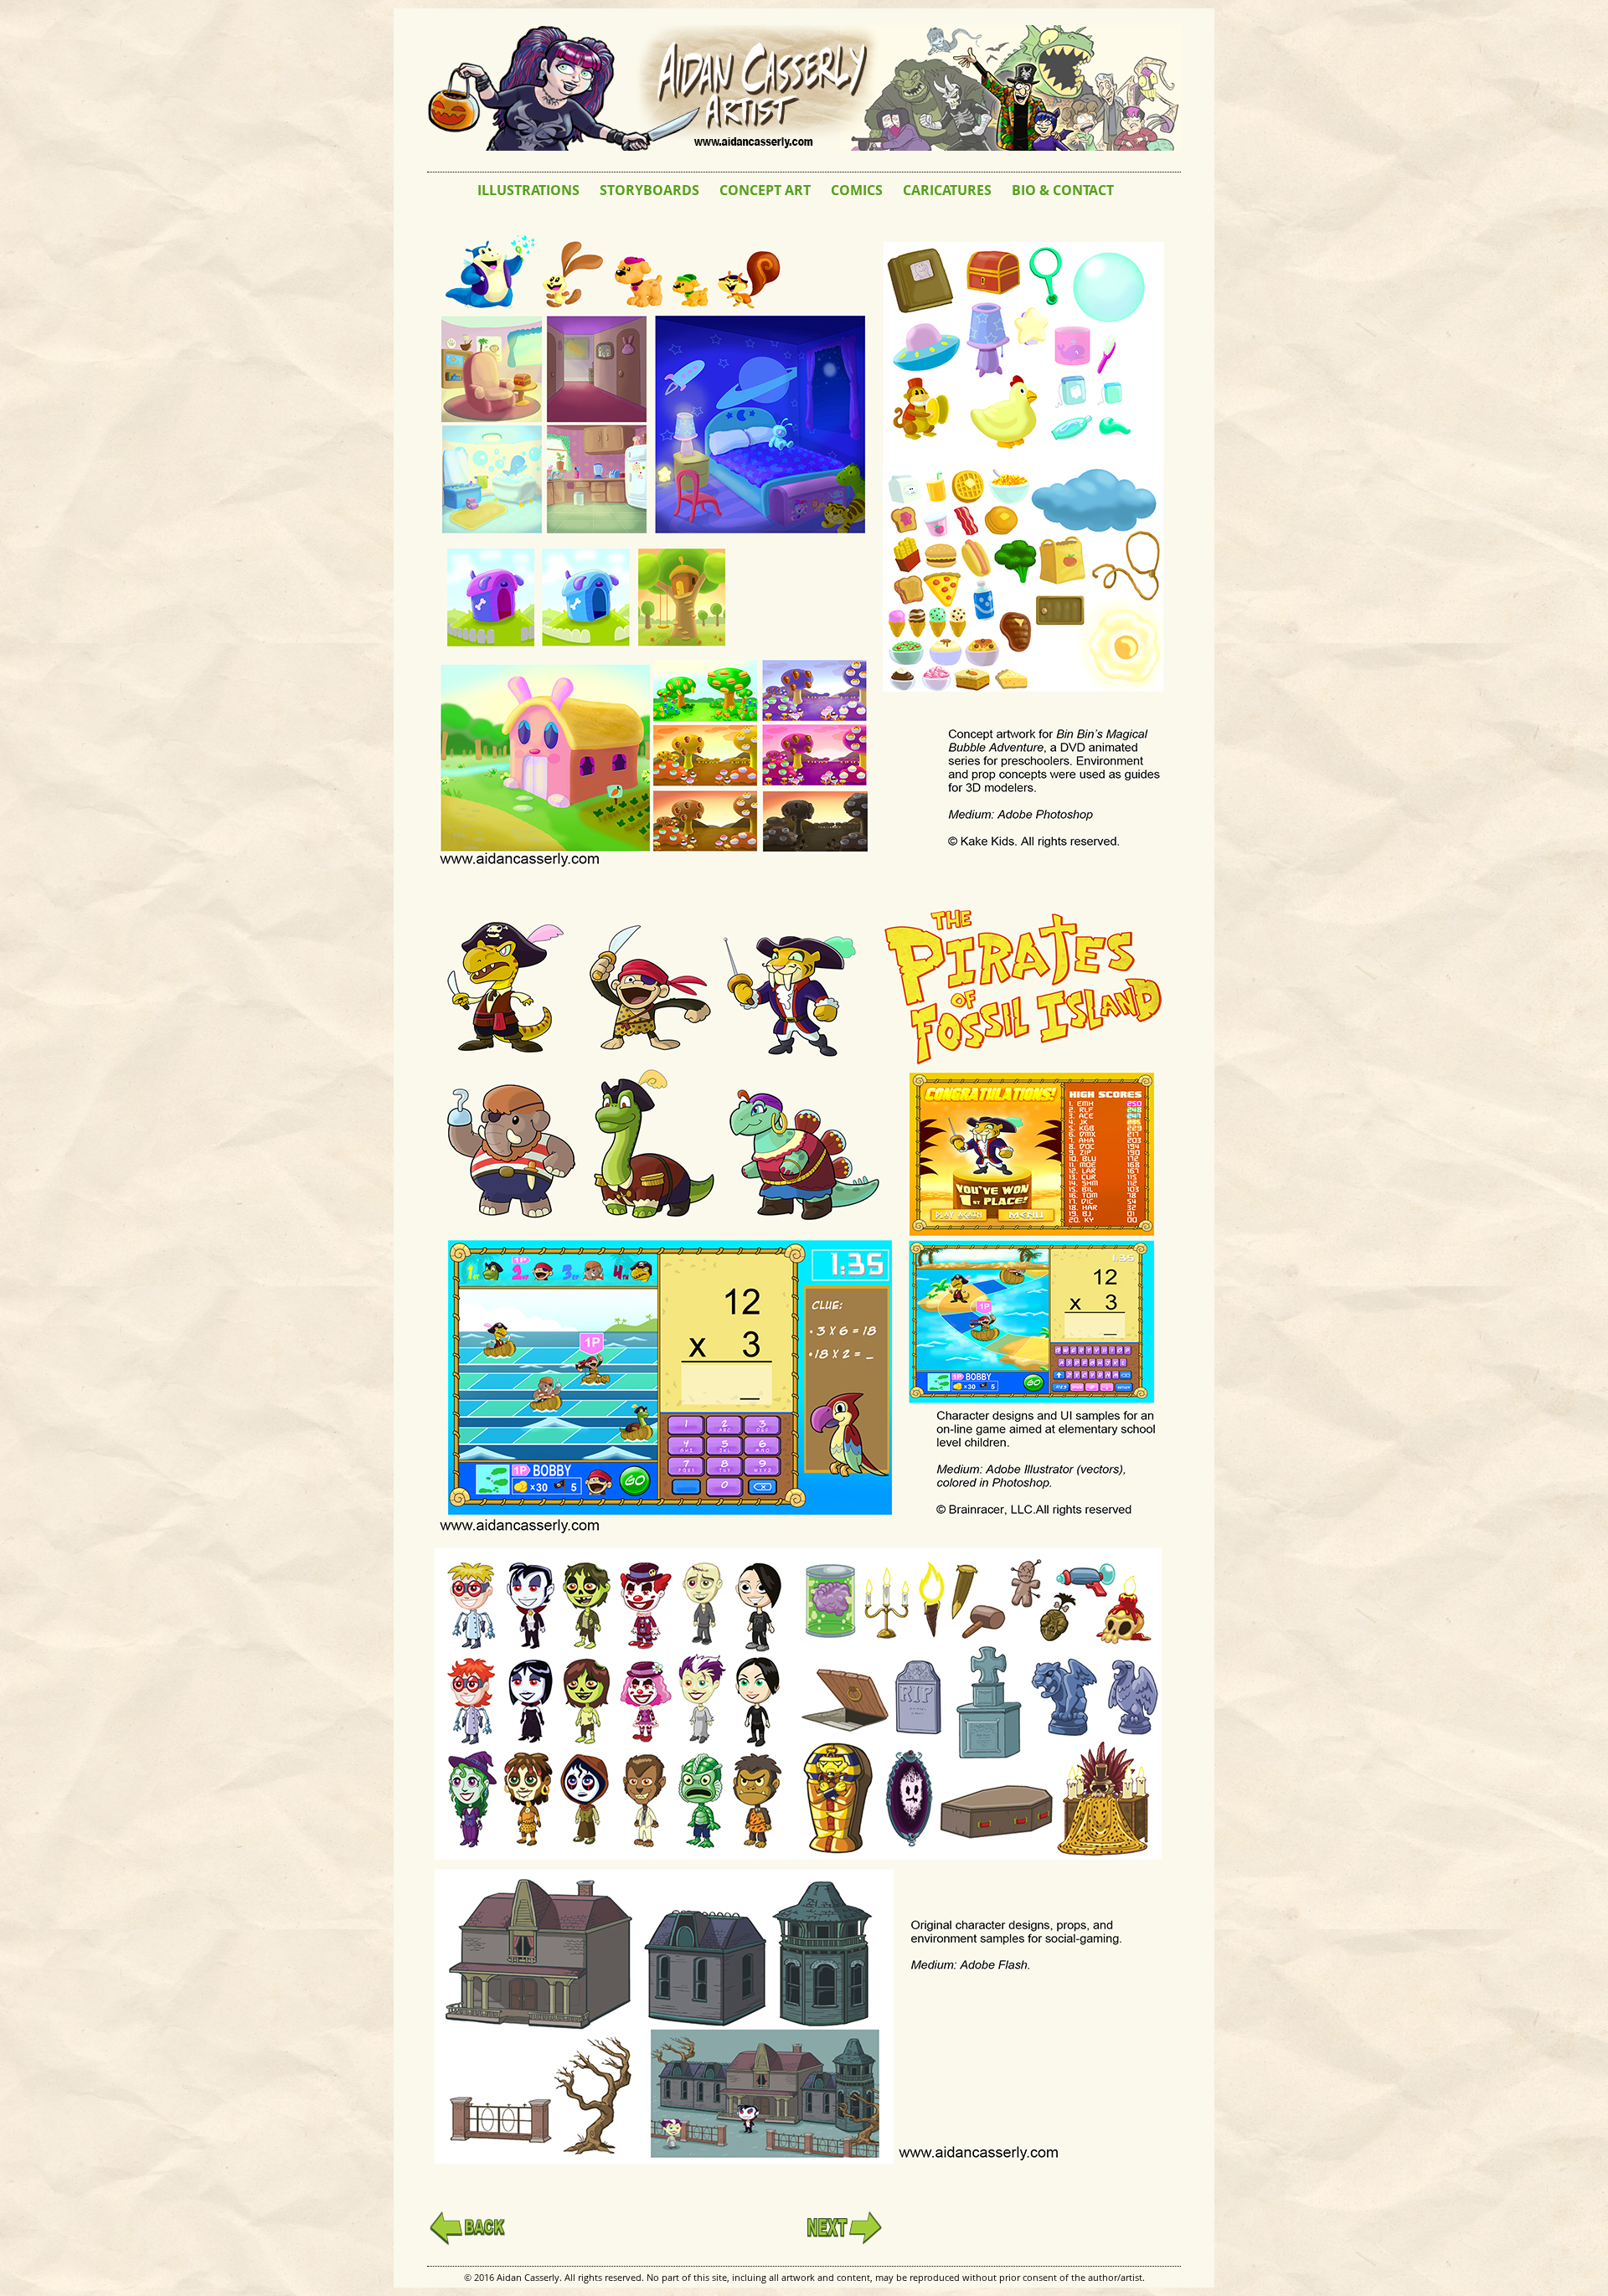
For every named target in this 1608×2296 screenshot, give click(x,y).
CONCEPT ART (765, 190)
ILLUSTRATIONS (528, 190)
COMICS (857, 190)
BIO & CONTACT (1063, 190)
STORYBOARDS (649, 190)
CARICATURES (947, 190)
